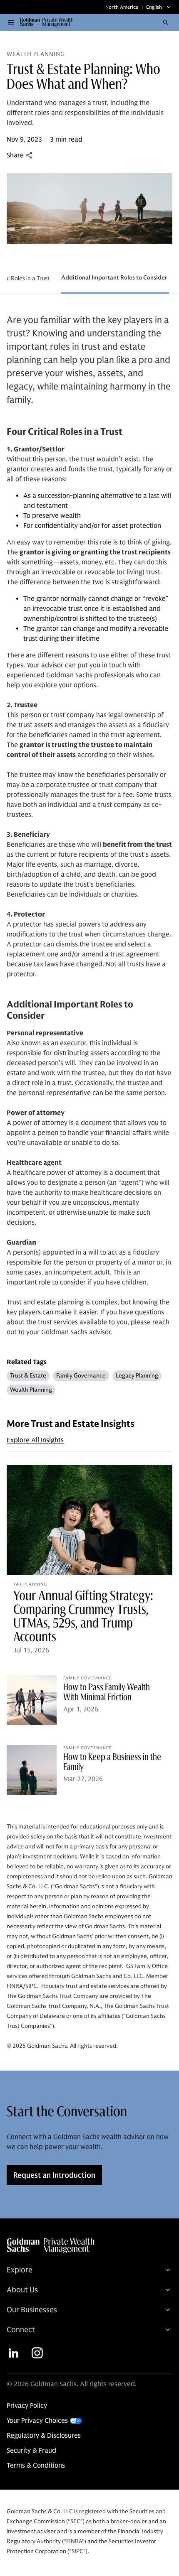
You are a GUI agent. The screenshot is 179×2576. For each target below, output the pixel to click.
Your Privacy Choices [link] (37, 2421)
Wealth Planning (31, 1390)
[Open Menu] (11, 22)
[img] (88, 2246)
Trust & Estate (28, 1376)
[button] (50, 22)
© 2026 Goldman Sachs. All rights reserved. (72, 2384)
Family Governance (81, 1376)
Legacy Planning (137, 1376)
